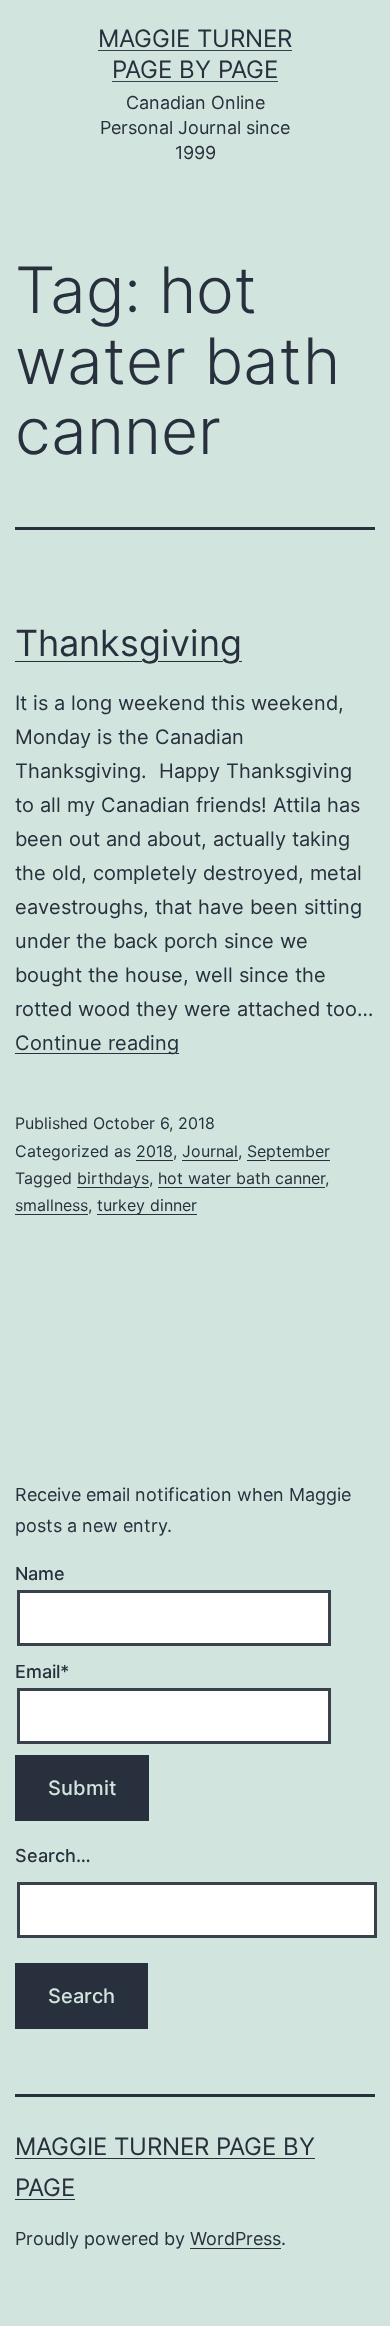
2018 (154, 1151)
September (288, 1151)
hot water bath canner (241, 1178)
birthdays (113, 1178)
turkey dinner (147, 1205)
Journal (210, 1151)
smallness (51, 1205)
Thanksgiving (128, 643)
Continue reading (97, 1043)
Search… (53, 1855)
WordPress (235, 2238)
